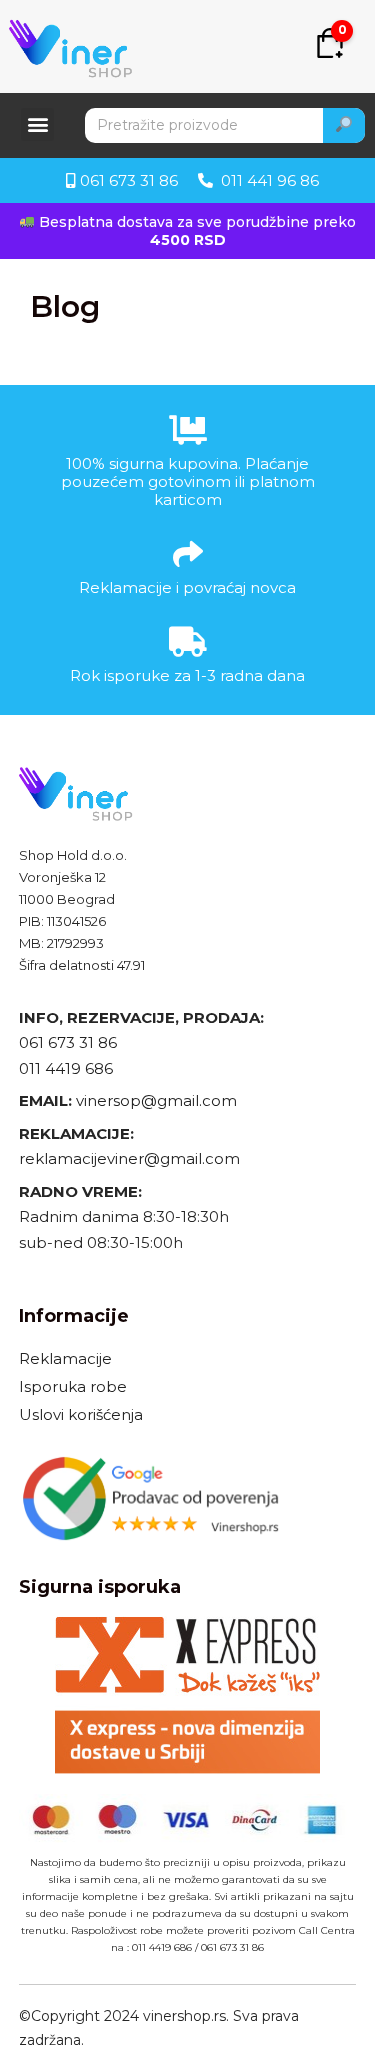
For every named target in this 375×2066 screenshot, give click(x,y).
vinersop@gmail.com (154, 1100)
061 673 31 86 (68, 1042)
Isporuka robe (73, 1386)
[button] (37, 124)
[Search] (344, 125)
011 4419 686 (66, 1068)
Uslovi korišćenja (81, 1414)
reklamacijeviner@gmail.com (129, 1158)
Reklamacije (65, 1358)
